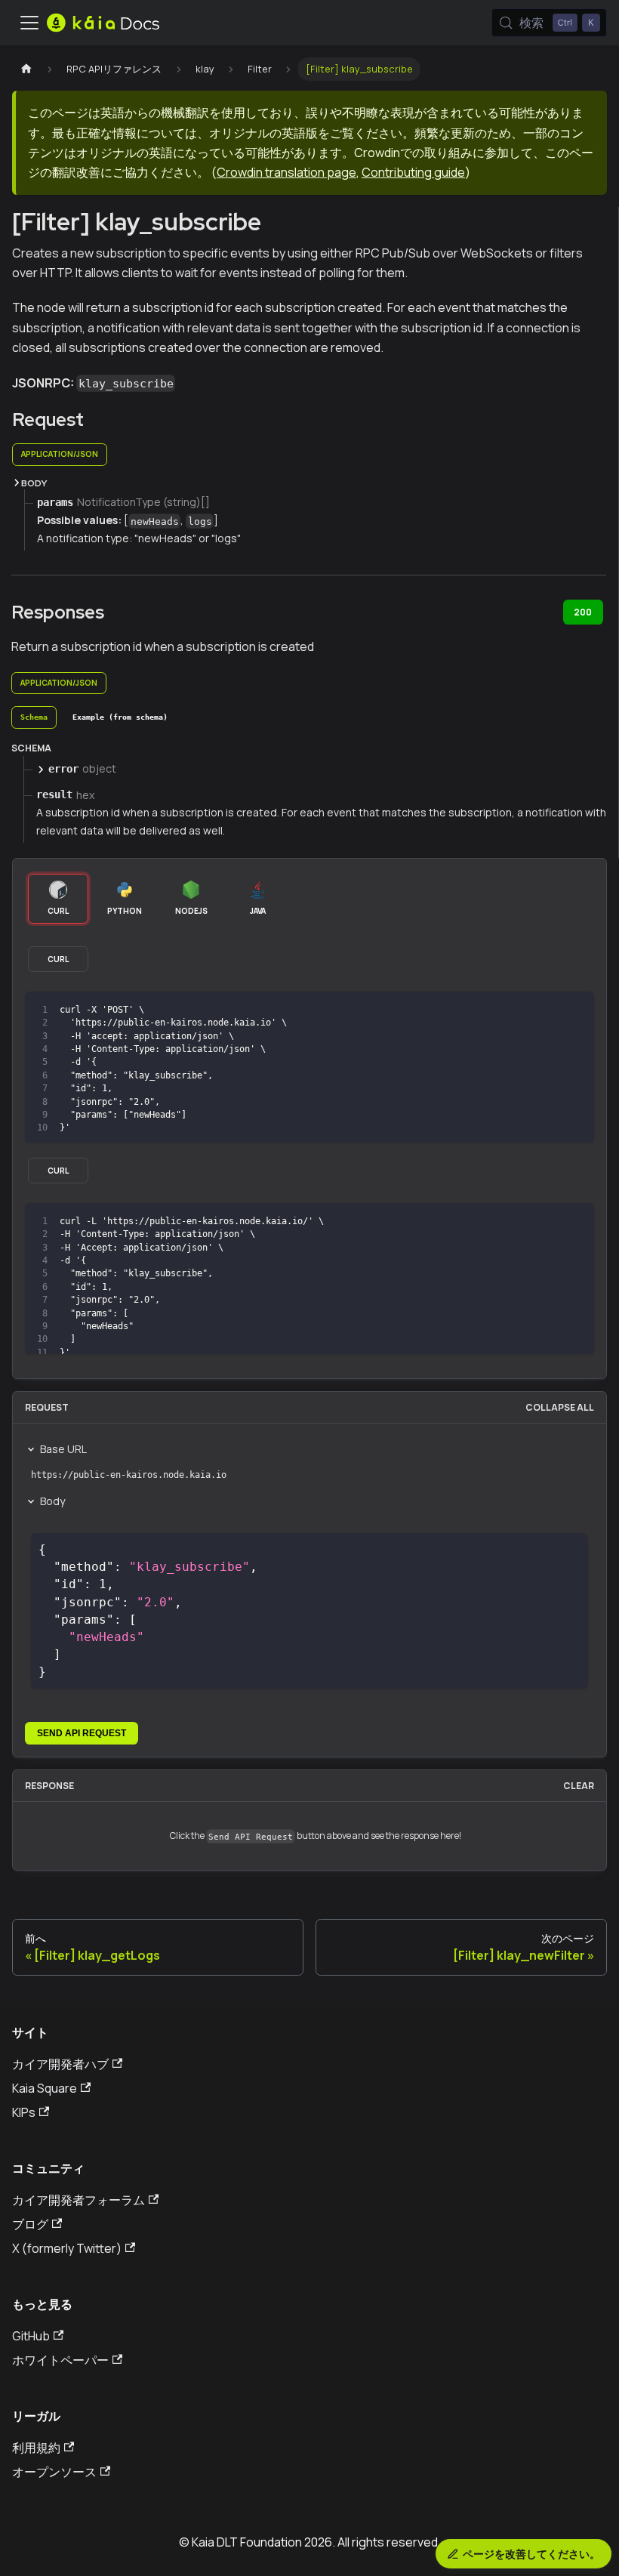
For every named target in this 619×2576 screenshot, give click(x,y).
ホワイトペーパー (60, 2360)
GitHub (31, 2336)
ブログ (30, 2224)
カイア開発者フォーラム (79, 2200)
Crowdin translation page (286, 172)
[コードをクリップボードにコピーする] (576, 1010)
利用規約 (36, 2448)
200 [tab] (583, 612)
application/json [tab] (60, 454)
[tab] (34, 717)
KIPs (24, 2112)
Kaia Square (45, 2088)
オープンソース (54, 2472)
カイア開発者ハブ (60, 2064)
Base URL (63, 1449)
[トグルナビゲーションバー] (29, 23)
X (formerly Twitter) (67, 2248)
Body (52, 1501)
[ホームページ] (26, 69)
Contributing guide (413, 172)
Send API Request (82, 1733)
